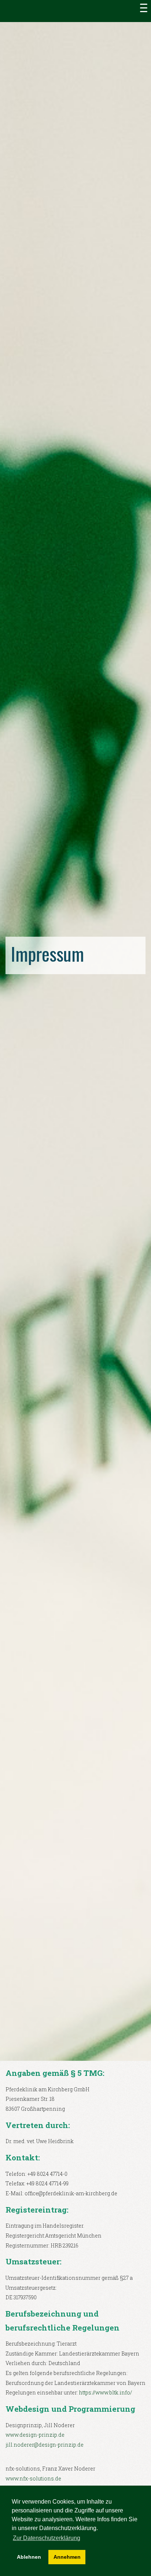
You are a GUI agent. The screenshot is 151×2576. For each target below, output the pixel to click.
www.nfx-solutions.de (33, 2478)
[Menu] (144, 7)
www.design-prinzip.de (35, 2435)
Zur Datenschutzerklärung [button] (47, 2538)
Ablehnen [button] (29, 2557)
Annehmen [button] (67, 2557)
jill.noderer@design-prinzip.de (45, 2445)
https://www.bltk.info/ (106, 2392)
